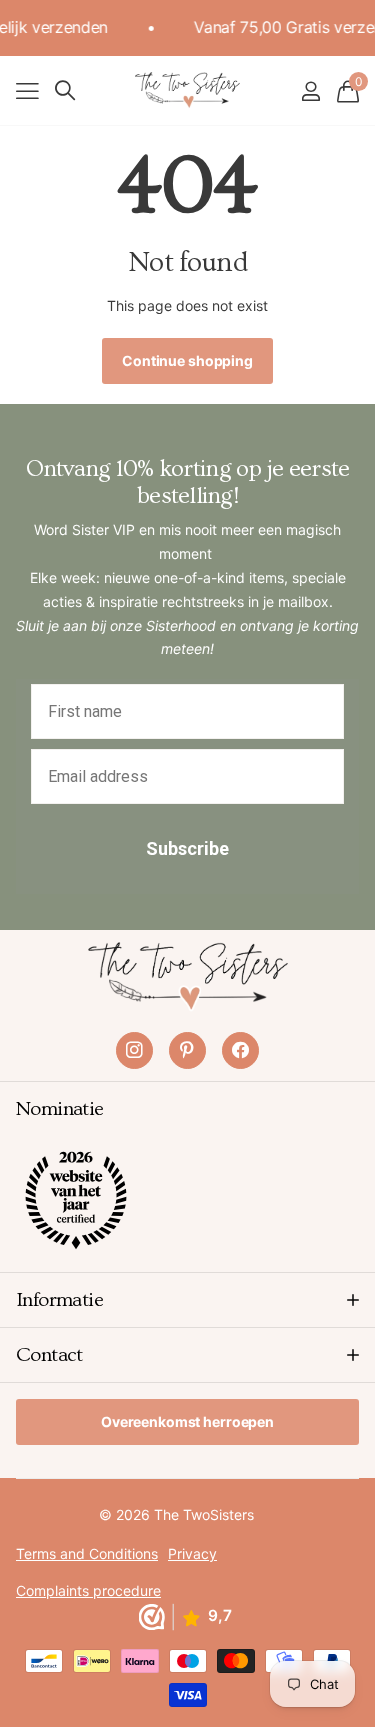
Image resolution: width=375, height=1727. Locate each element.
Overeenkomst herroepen (187, 1421)
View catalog (27, 90)
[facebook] (240, 1050)
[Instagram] (134, 1050)
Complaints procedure (88, 1590)
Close (187, 1300)
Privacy (192, 1553)
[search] (65, 90)
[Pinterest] (187, 1050)
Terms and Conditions (87, 1553)
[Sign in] (310, 91)
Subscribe (187, 848)
